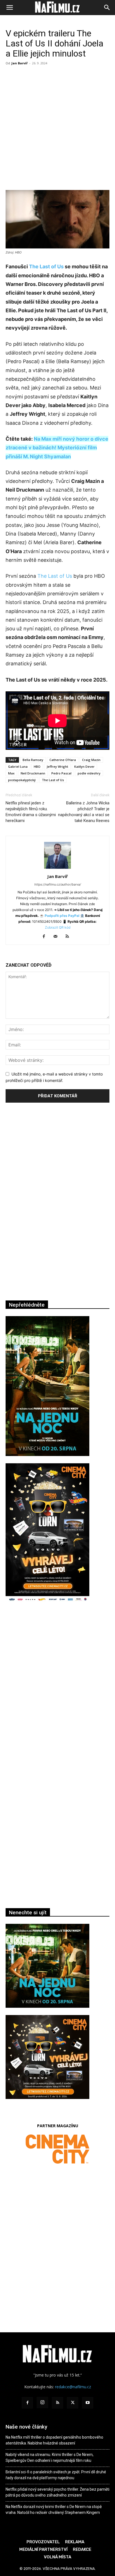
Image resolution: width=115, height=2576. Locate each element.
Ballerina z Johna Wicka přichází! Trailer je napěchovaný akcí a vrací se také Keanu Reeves (84, 812)
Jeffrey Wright (57, 766)
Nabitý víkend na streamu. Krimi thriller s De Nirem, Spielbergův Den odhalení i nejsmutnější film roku (50, 2458)
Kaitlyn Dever (84, 766)
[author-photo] (57, 869)
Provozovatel (43, 2542)
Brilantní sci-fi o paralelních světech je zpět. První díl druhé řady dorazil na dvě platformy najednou (56, 2475)
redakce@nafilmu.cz (73, 2387)
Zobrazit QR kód (58, 927)
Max (11, 773)
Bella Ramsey (33, 760)
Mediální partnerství (43, 2549)
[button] (9, 8)
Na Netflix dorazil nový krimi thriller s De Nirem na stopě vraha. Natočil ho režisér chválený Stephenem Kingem (54, 2510)
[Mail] (58, 937)
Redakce (82, 2549)
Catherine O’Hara (63, 760)
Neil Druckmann (33, 773)
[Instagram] (42, 2403)
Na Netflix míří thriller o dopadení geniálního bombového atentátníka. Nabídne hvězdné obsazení (54, 2440)
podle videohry (89, 773)
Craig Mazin (91, 760)
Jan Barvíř (20, 63)
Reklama (75, 2542)
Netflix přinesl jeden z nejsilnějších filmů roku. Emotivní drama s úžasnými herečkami (31, 812)
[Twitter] (73, 2403)
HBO (37, 766)
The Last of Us (46, 266)
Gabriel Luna (18, 766)
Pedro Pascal (61, 773)
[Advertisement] (57, 128)
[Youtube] (88, 2403)
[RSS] (69, 937)
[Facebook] (46, 937)
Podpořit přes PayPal (62, 916)
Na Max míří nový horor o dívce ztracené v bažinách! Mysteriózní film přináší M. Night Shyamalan (57, 448)
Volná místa (57, 2557)
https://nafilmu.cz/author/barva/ (58, 884)
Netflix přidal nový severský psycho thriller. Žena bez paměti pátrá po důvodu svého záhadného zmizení (57, 2492)
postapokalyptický (22, 780)
